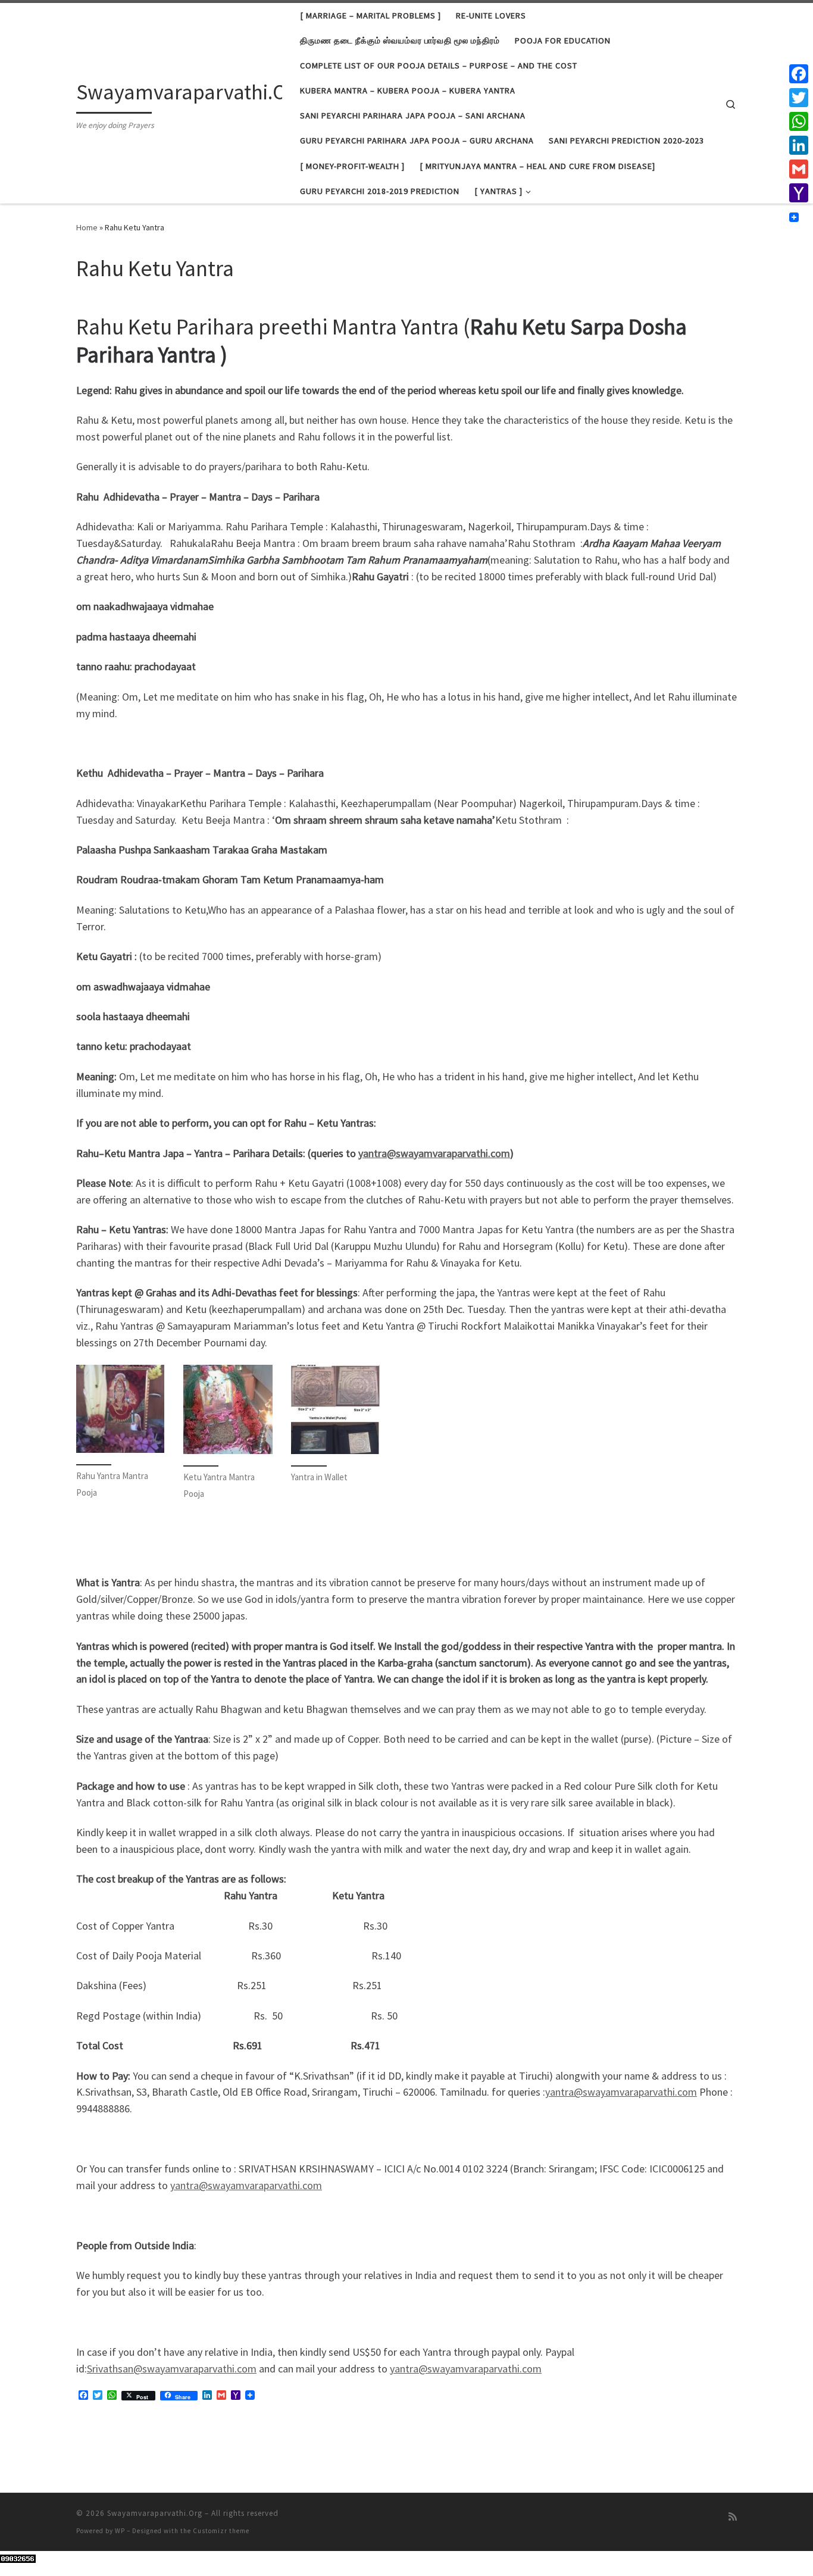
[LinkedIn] (799, 145)
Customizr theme (221, 2531)
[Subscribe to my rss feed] (733, 2517)
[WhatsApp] (799, 121)
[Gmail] (799, 169)
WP (120, 2531)
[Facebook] (799, 74)
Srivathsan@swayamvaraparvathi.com (172, 2369)
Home (87, 227)
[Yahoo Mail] (799, 193)
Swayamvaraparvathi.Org (155, 2513)
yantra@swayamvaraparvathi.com (434, 1153)
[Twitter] (799, 98)
